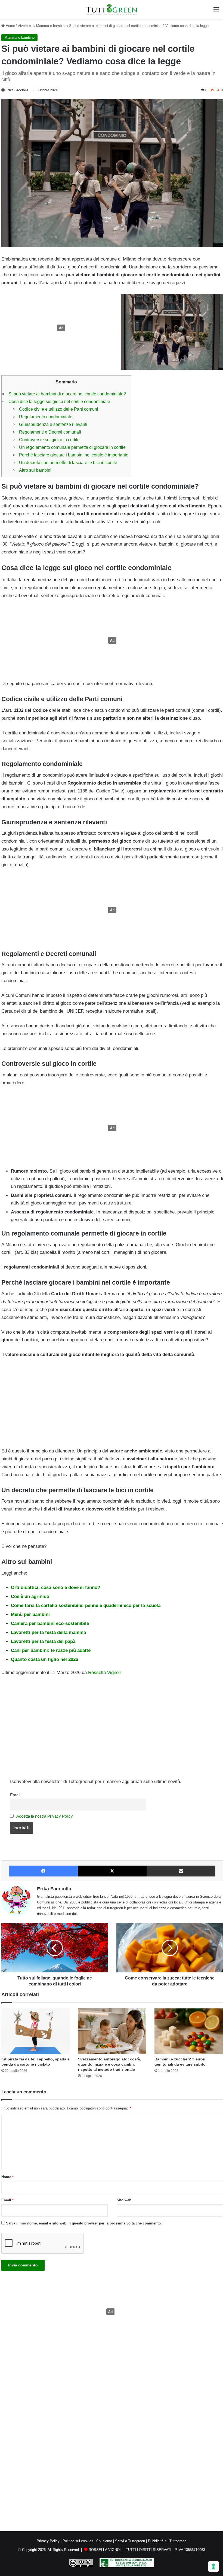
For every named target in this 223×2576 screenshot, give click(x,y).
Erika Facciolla (17, 90)
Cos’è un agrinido (30, 1596)
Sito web (124, 2200)
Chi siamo (104, 2541)
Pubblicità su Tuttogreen (167, 2541)
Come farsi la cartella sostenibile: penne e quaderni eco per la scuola (86, 1605)
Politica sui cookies (78, 2541)
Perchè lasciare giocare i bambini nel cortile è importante (74, 455)
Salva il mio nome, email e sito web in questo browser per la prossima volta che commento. (84, 2223)
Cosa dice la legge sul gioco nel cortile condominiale (59, 401)
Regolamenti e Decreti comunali (50, 432)
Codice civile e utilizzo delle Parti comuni (59, 409)
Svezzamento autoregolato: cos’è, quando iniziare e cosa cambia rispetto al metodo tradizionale (110, 2064)
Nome (7, 2177)
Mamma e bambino (51, 26)
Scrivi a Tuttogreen (130, 2541)
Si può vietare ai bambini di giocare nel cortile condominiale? (67, 394)
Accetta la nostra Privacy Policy (45, 1816)
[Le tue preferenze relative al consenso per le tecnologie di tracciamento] (213, 2566)
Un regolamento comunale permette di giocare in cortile (72, 447)
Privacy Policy (48, 2541)
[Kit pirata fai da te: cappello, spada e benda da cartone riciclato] (36, 2031)
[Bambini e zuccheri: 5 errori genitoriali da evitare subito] (189, 2031)
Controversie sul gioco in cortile (49, 440)
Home (10, 26)
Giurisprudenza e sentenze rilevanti (53, 424)
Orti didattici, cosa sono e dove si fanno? (55, 1587)
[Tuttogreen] (112, 9)
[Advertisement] (60, 328)
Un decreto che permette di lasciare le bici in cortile (68, 462)
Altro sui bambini (35, 470)
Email (15, 1795)
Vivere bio (26, 26)
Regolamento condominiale (46, 417)
